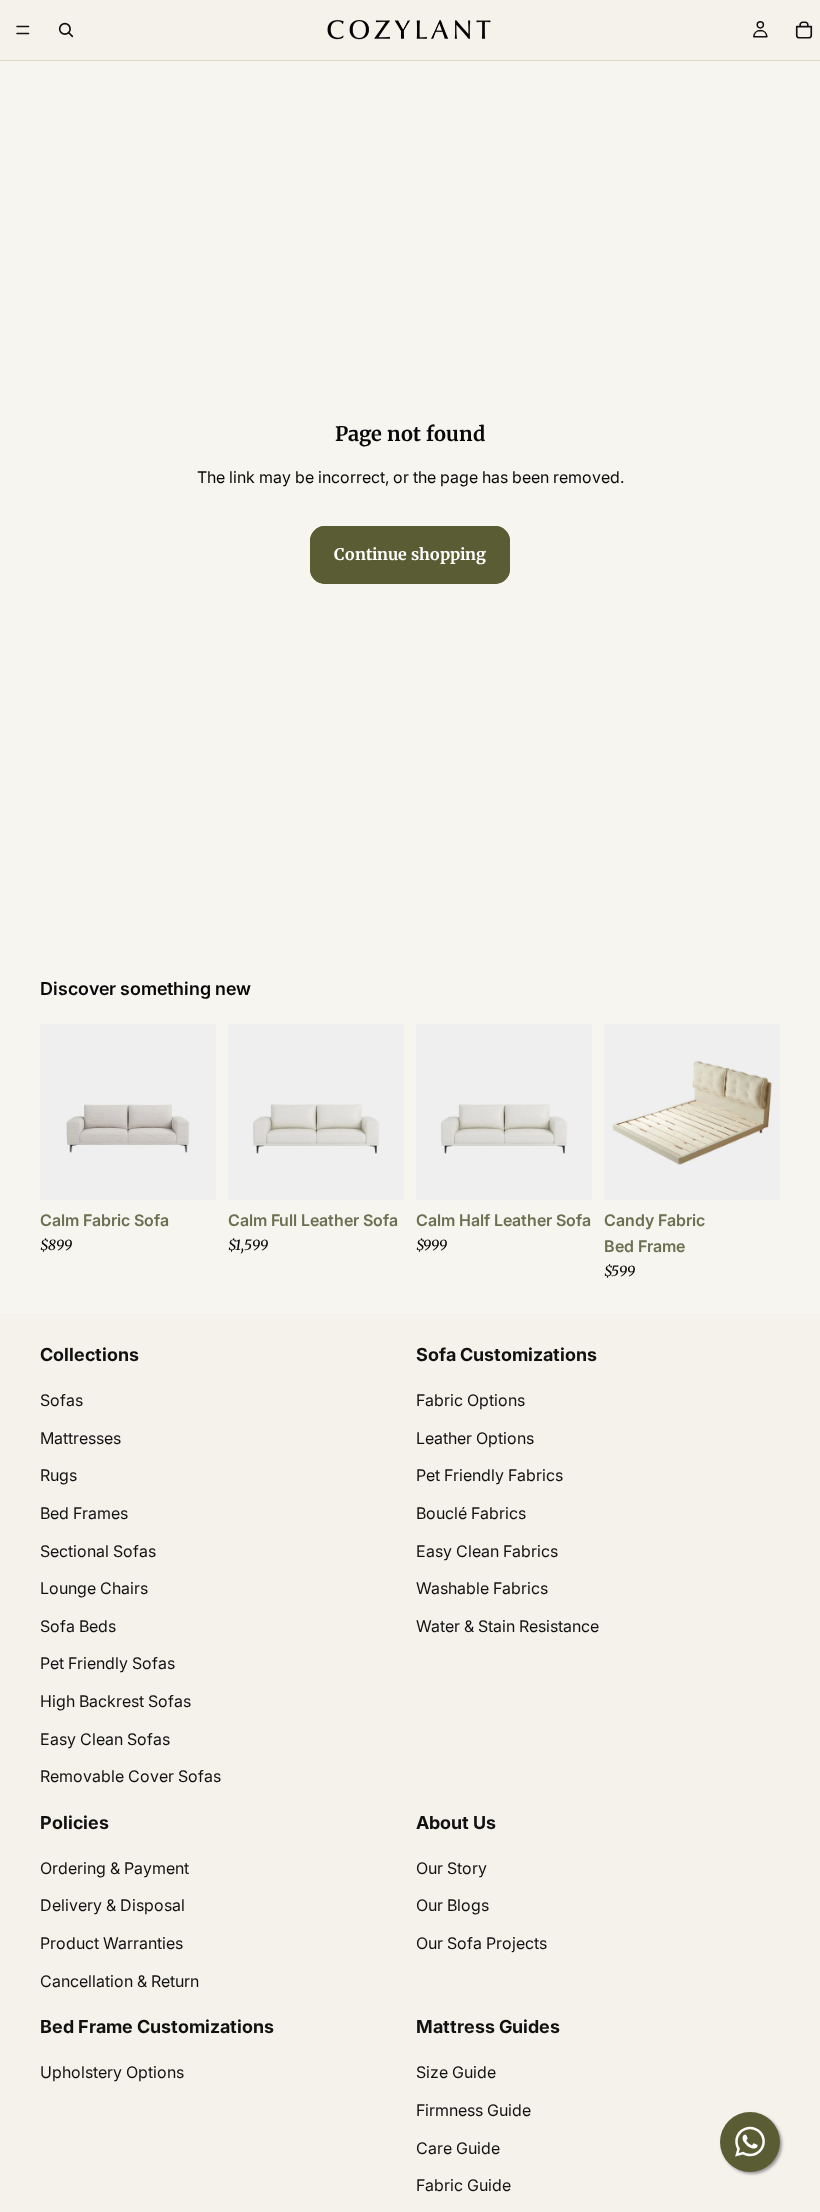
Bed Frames (84, 1513)
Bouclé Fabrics (471, 1513)
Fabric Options (470, 1400)
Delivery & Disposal (112, 1905)
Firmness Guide (473, 2110)
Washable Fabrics (482, 1588)
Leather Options (475, 1437)
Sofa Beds (78, 1625)
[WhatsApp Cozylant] (750, 2142)
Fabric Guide (463, 2185)
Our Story (451, 1867)
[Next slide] (194, 1112)
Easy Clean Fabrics (487, 1550)
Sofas (61, 1400)
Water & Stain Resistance (507, 1625)
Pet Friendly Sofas (107, 1663)
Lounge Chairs (94, 1588)
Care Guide (458, 2147)
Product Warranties (111, 1943)
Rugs (58, 1475)
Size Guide (456, 2072)
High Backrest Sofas (115, 1700)
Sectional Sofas (98, 1550)
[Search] (66, 30)
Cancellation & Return (119, 1980)
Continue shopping (410, 554)
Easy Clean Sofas (105, 1738)
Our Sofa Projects (481, 1943)
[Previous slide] (62, 1112)
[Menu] (23, 30)
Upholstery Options (112, 2072)
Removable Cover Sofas (130, 1776)
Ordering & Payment (114, 1867)
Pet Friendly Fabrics (489, 1475)
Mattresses (80, 1437)
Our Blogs (452, 1905)
